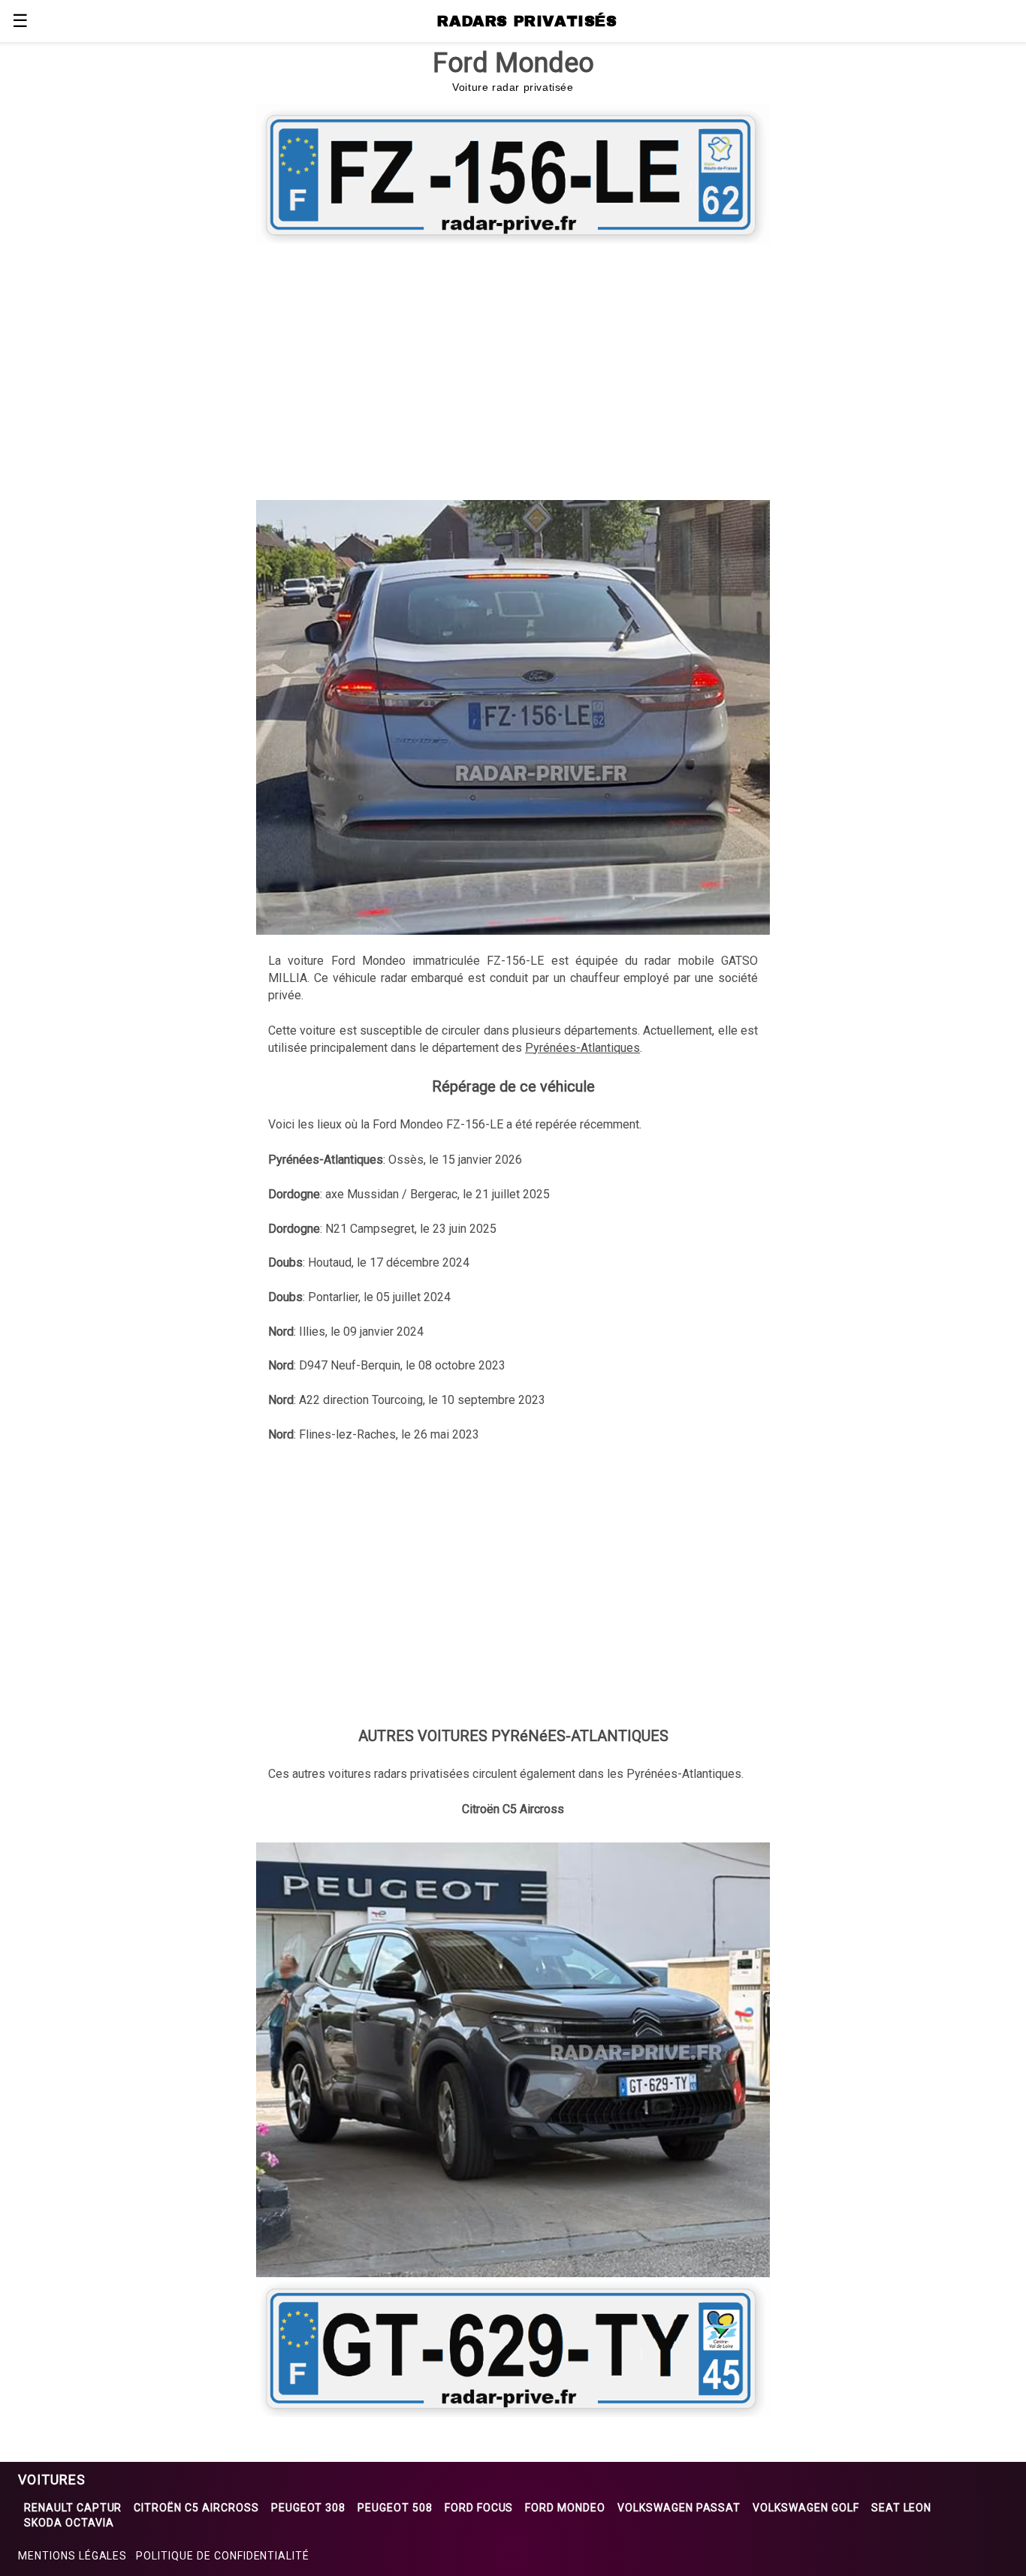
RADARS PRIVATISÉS (527, 21)
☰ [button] (20, 21)
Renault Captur (73, 2508)
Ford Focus (479, 2508)
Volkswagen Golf (806, 2508)
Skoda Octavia (69, 2523)
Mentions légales (72, 2556)
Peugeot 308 (309, 2508)
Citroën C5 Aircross (196, 2508)
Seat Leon (902, 2508)
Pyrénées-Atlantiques (582, 1048)
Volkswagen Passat (679, 2508)
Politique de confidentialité (223, 2556)
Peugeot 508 (395, 2508)
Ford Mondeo (565, 2508)
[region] (513, 369)
